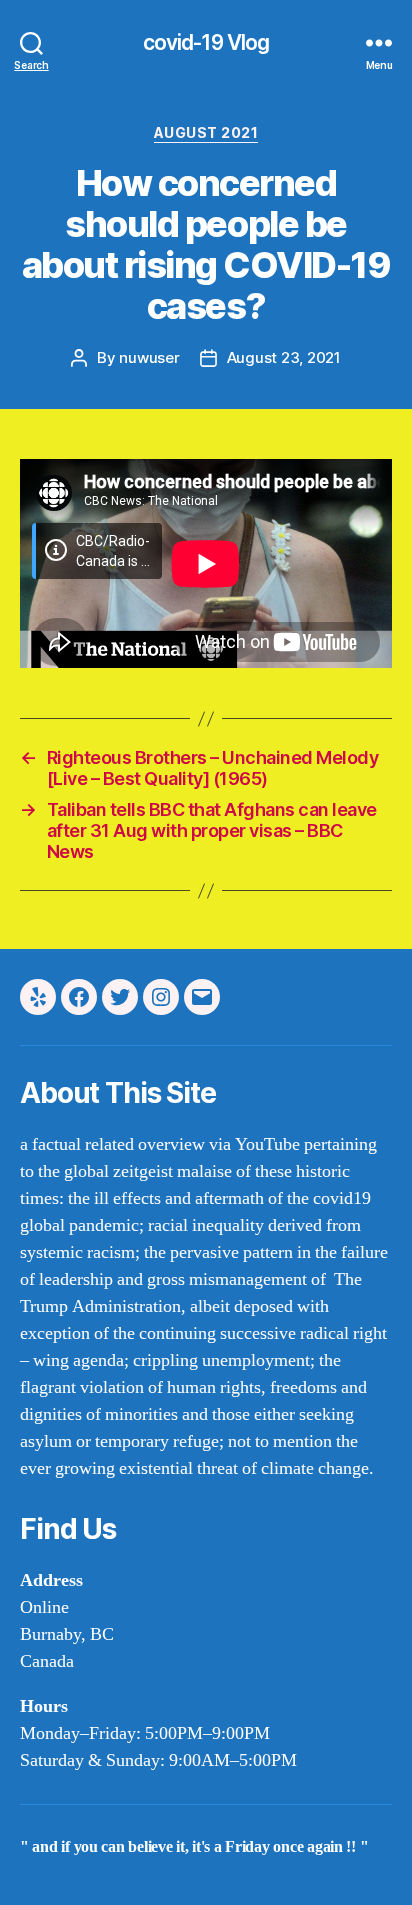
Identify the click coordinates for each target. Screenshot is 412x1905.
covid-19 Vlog (206, 42)
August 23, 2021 (284, 357)
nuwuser (149, 357)
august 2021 (206, 132)
